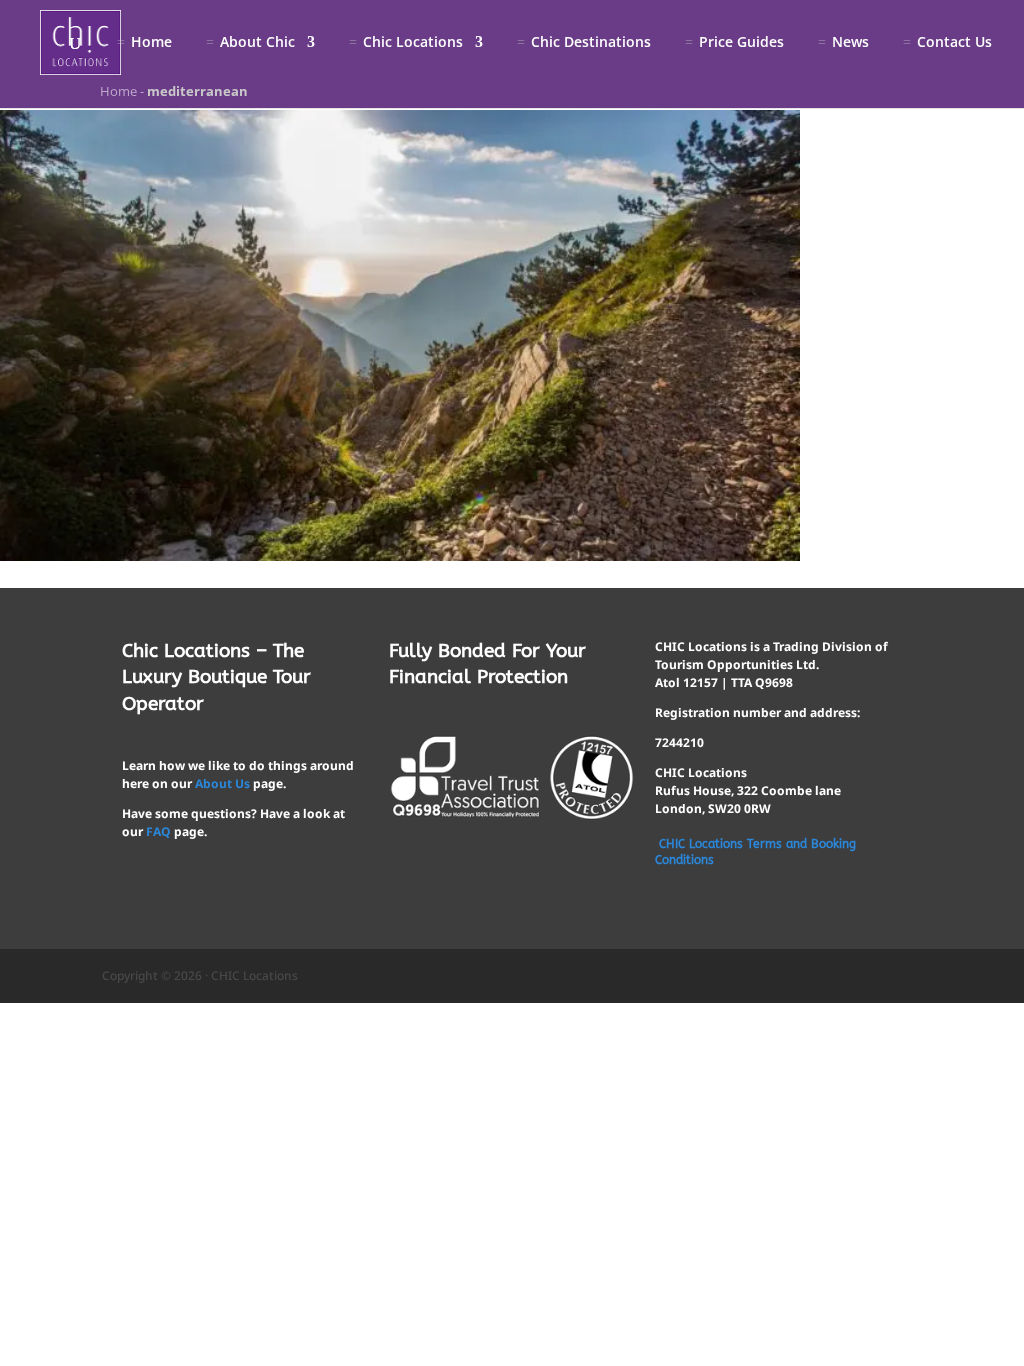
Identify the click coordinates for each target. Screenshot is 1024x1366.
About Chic (257, 43)
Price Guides (741, 43)
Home (151, 43)
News (850, 43)
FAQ (158, 831)
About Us (222, 783)
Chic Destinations (591, 43)
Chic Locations (413, 43)
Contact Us (954, 43)
